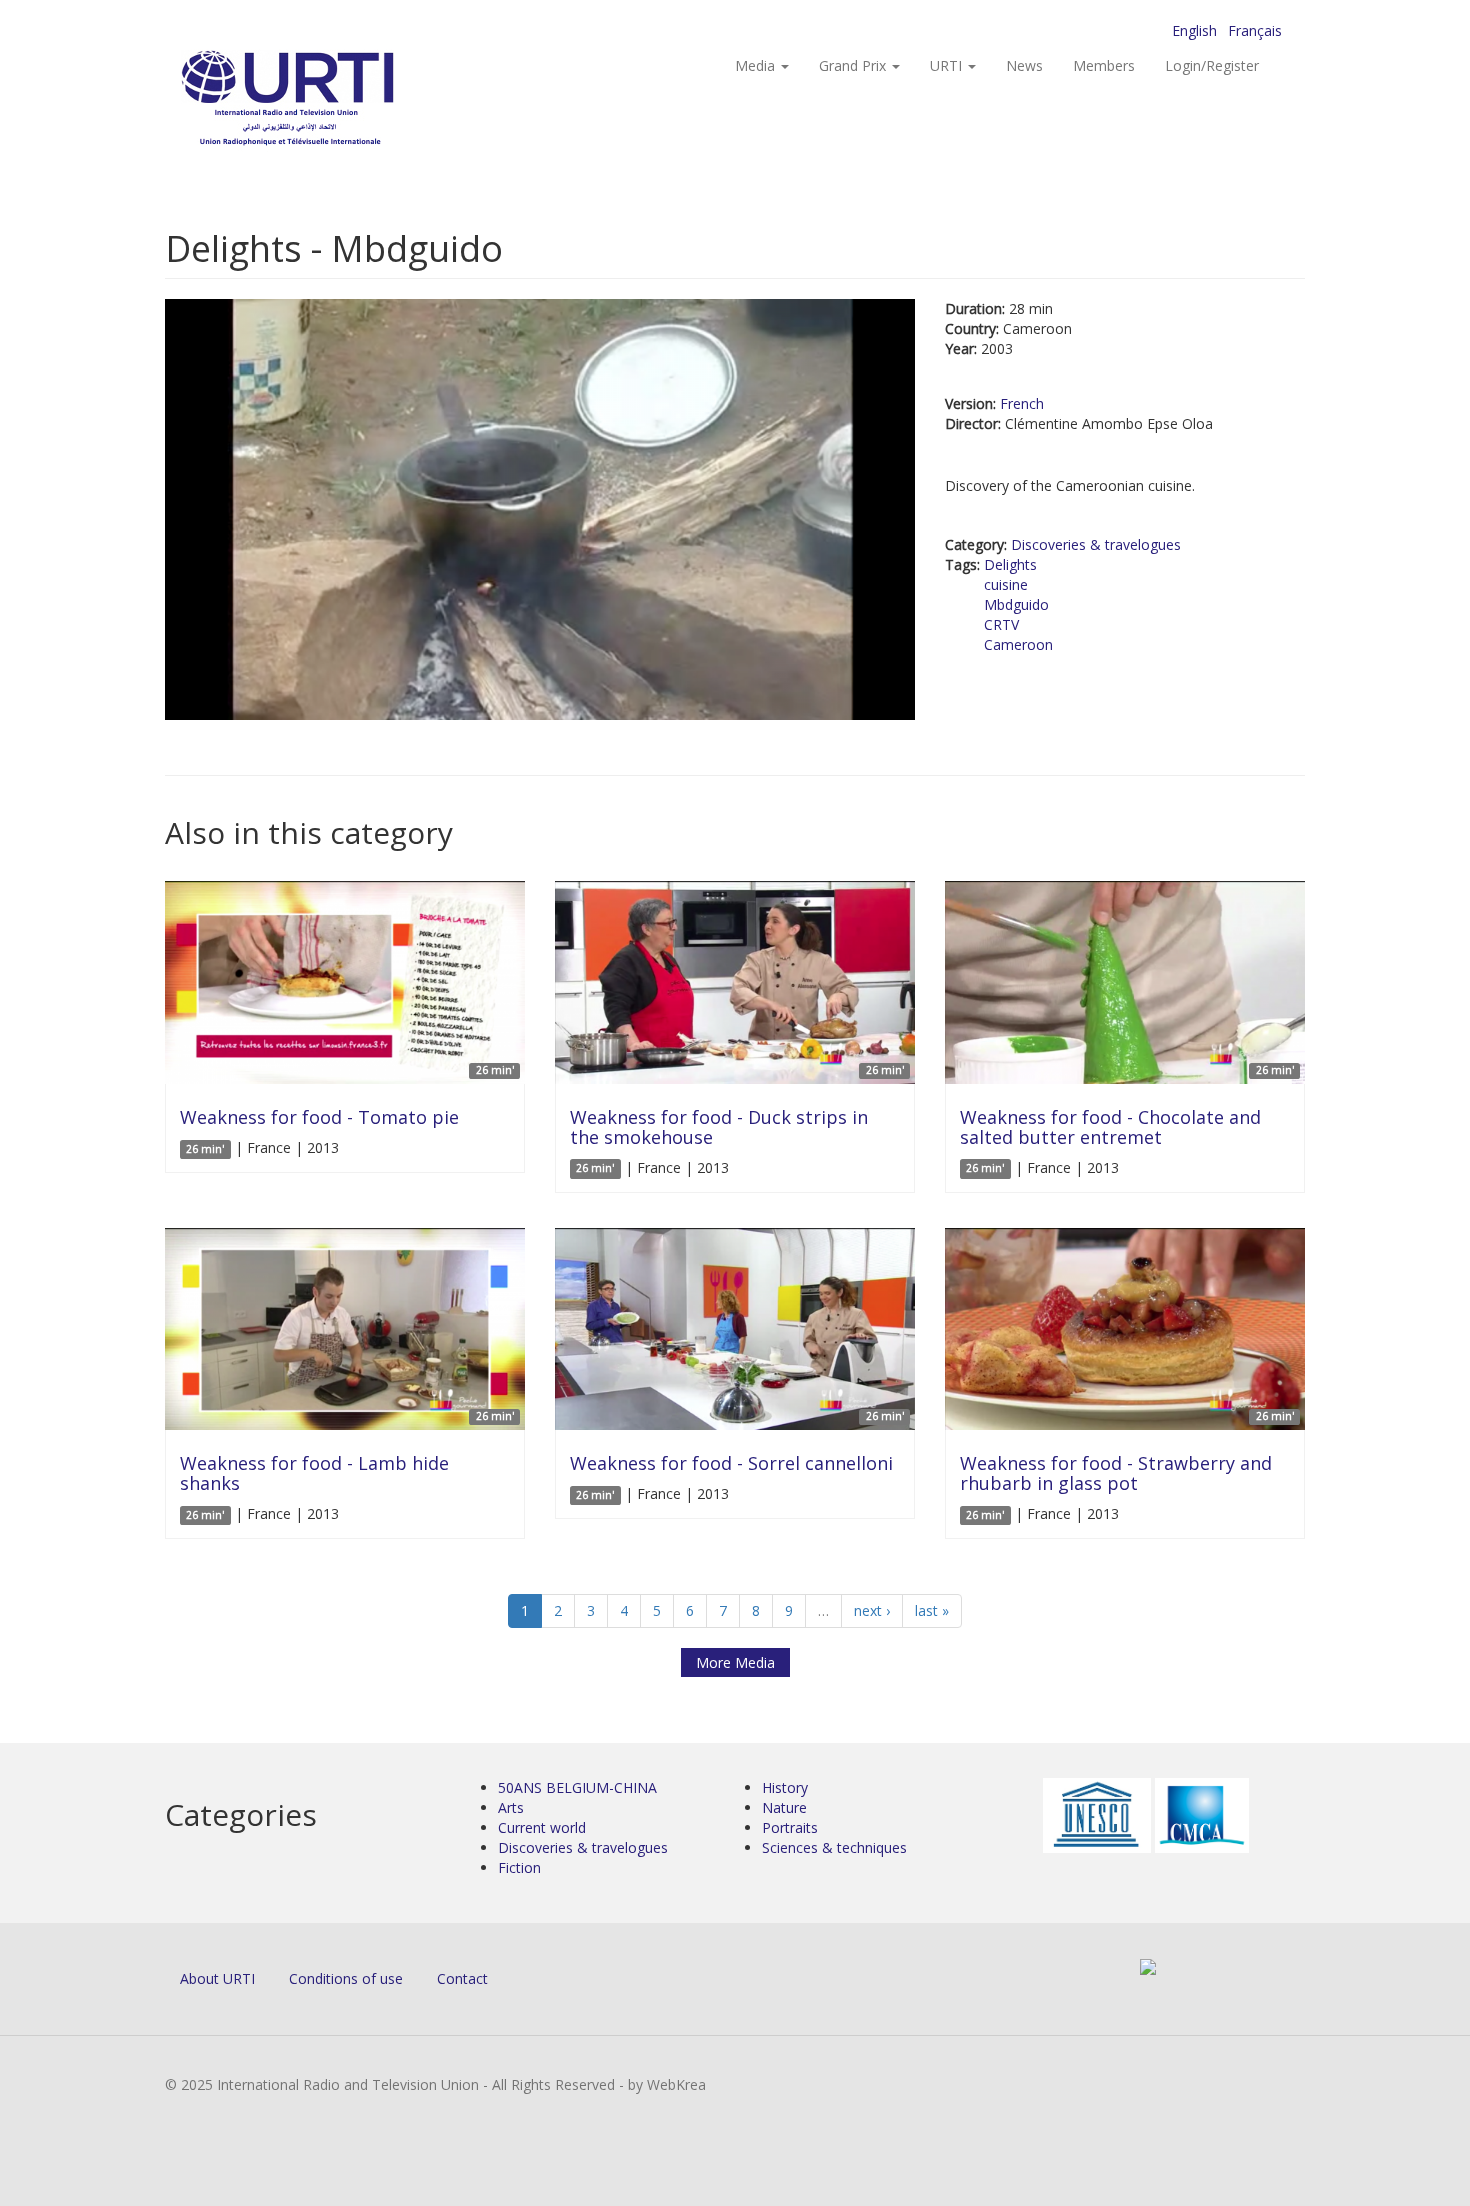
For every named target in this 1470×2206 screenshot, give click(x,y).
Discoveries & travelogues (1096, 544)
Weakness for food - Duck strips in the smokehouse (719, 1127)
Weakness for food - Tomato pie (319, 1117)
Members (1104, 65)
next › (872, 1610)
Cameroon (1018, 644)
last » (932, 1610)
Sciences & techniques (834, 1847)
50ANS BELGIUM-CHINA (577, 1787)
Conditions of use (346, 1978)
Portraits (790, 1827)
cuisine (1006, 584)
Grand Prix (854, 65)
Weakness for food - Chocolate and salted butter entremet (1110, 1127)
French (1022, 403)
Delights (1010, 564)
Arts (511, 1807)
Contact (462, 1978)
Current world (542, 1827)
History (785, 1787)
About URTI (217, 1978)
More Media (735, 1662)
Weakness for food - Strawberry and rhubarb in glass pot (1116, 1473)
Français (1255, 30)
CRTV (1001, 624)
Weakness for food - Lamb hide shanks (314, 1473)
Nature (784, 1807)
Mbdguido (1016, 604)
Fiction (519, 1867)
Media (757, 65)
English (1194, 30)
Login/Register (1212, 65)
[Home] (327, 100)
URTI (948, 65)
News (1024, 65)
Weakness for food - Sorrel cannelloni (731, 1463)
